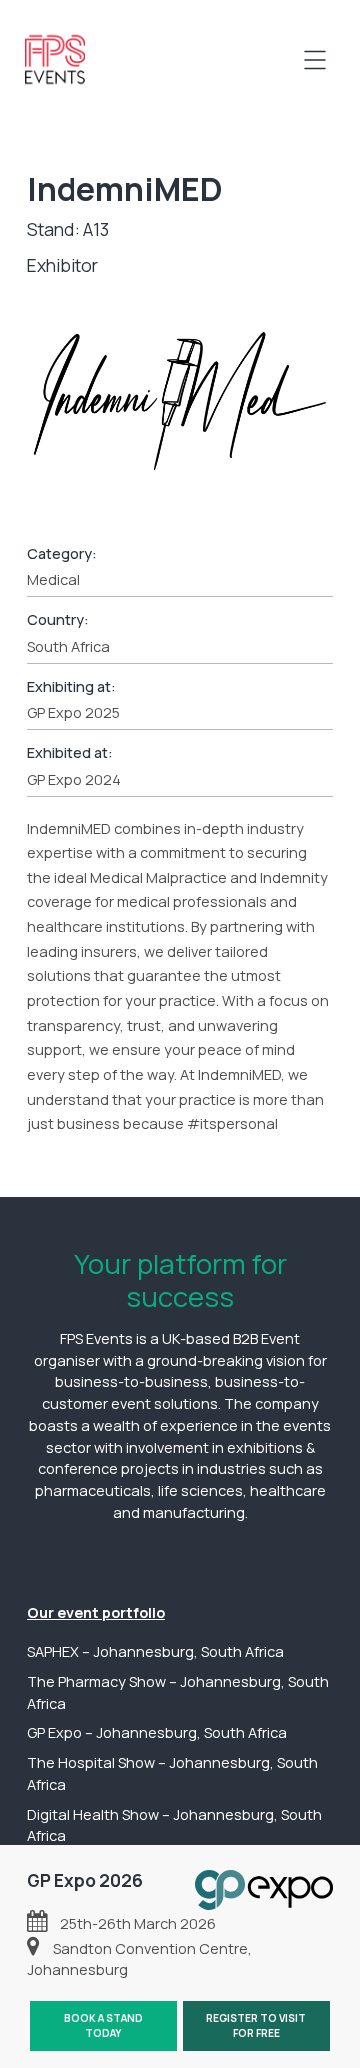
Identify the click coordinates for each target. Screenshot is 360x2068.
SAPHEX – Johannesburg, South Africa (155, 1651)
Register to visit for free (256, 2025)
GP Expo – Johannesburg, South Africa (157, 1732)
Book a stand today (103, 2025)
